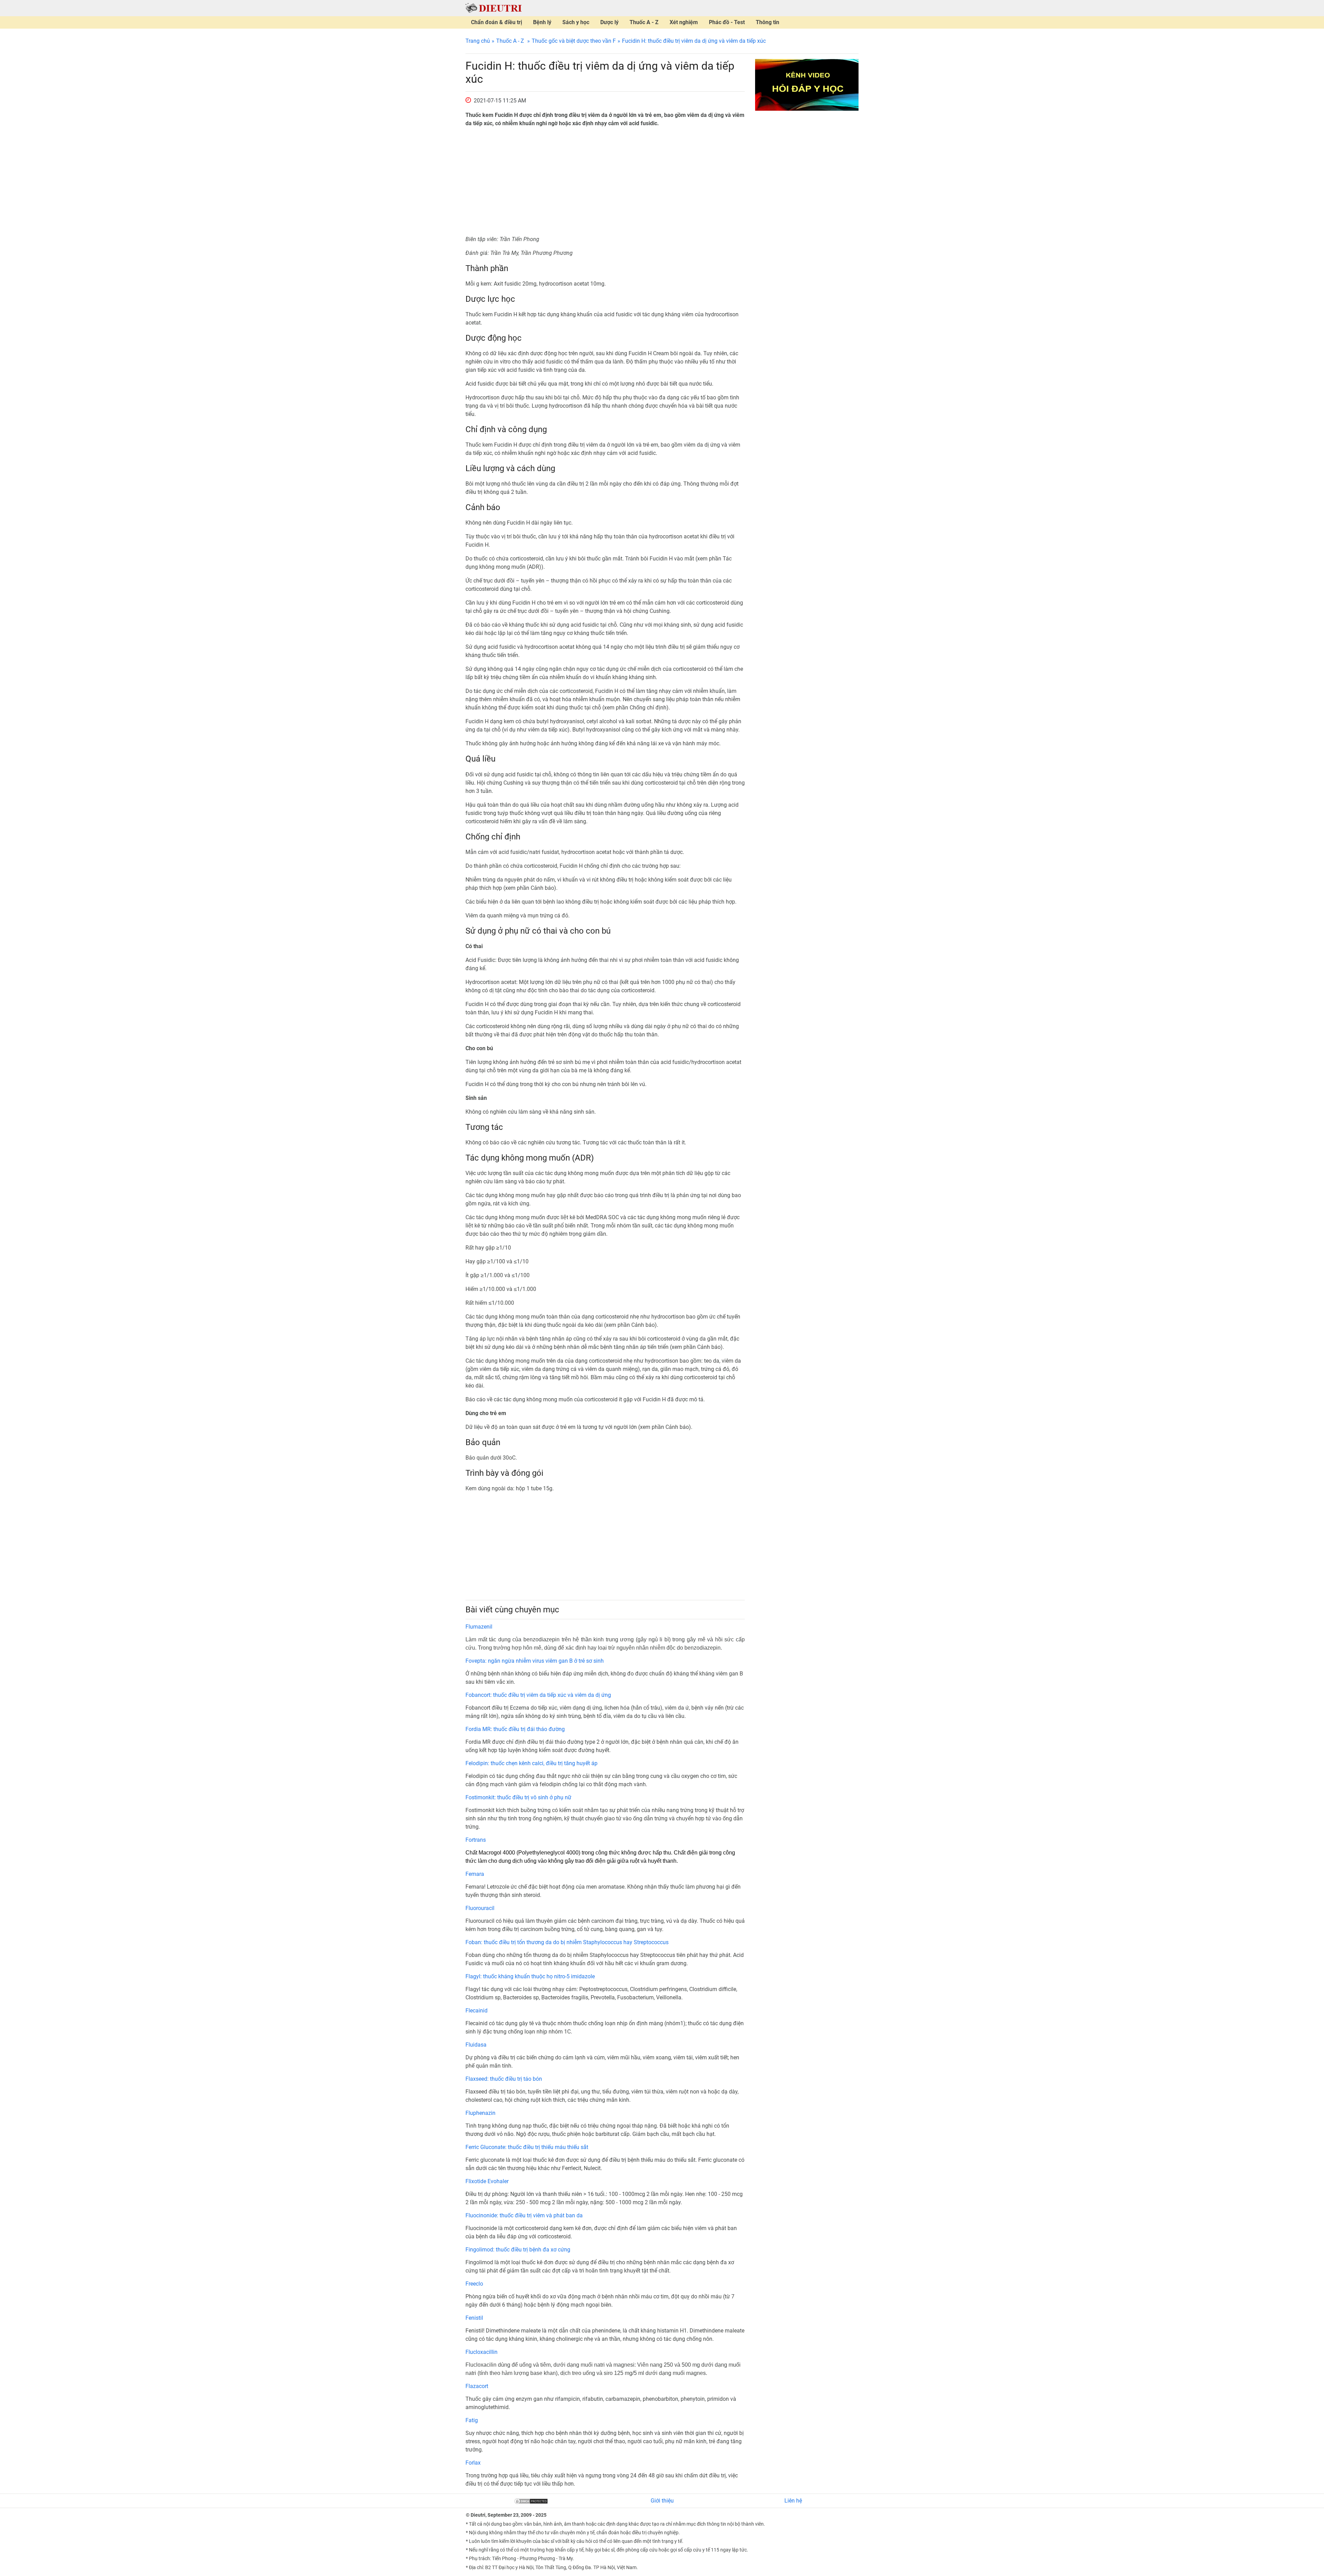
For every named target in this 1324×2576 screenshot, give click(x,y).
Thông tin (768, 22)
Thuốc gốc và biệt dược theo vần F (574, 41)
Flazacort (477, 2386)
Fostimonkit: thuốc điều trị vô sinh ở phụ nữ (518, 1797)
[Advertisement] (605, 181)
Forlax (473, 2463)
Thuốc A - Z (644, 22)
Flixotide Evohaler (487, 2181)
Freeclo (474, 2284)
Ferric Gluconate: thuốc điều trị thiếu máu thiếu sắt (527, 2147)
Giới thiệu (662, 2501)
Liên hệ (793, 2501)
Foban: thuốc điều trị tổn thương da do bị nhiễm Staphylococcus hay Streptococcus (567, 1942)
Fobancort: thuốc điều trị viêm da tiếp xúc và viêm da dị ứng (538, 1695)
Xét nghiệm (684, 22)
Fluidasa (476, 2045)
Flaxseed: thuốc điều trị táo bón (504, 2079)
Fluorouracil (480, 1908)
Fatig (472, 2420)
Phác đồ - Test (727, 22)
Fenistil (474, 2318)
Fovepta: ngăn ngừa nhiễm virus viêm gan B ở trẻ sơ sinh (535, 1661)
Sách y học (576, 22)
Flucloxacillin (482, 2352)
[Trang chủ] (494, 8)
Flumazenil (479, 1627)
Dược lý (609, 22)
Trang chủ (478, 41)
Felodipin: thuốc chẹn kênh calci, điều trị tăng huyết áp (531, 1763)
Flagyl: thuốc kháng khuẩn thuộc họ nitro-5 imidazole (530, 1976)
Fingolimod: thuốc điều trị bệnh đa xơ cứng (518, 2250)
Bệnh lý (542, 22)
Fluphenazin (480, 2113)
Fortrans (476, 1840)
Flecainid (477, 2011)
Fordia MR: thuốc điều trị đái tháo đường (515, 1729)
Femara (475, 1874)
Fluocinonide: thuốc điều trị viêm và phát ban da (524, 2215)
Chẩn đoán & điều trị (496, 22)
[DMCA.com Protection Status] (531, 2501)
